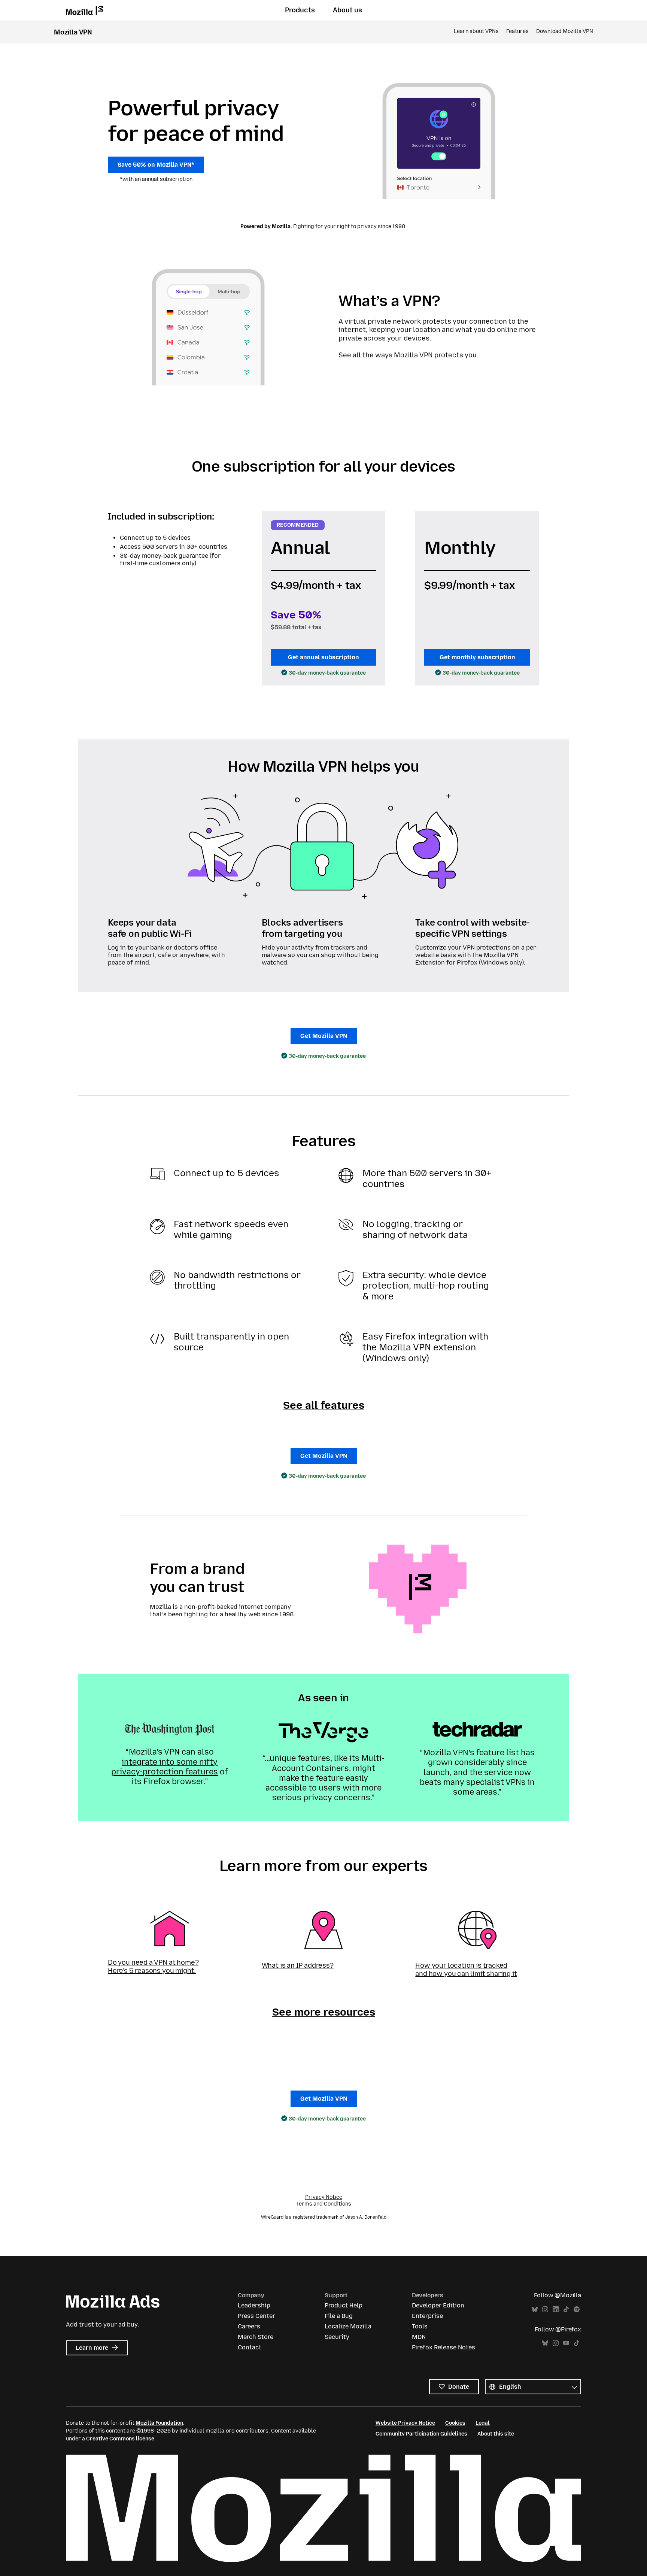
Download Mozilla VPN (565, 31)
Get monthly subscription (477, 657)
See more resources (324, 2012)
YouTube (566, 2343)
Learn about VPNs (476, 31)
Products (300, 10)
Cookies (455, 2423)
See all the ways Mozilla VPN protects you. (408, 355)
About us (347, 10)
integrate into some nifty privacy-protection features (165, 1767)
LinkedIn (556, 2309)
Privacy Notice (324, 2197)
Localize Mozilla (348, 2326)
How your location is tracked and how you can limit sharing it (466, 1970)
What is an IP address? (298, 1965)
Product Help (344, 2305)
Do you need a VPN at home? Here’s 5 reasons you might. (153, 1967)
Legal (483, 2423)
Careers (249, 2326)
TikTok (566, 2309)
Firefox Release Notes (444, 2347)
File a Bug (339, 2316)
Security (337, 2337)
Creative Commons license (120, 2439)
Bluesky (535, 2309)
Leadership (254, 2305)
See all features (324, 1405)
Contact (250, 2347)
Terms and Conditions (324, 2204)
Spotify (577, 2309)
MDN (419, 2337)
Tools (420, 2326)
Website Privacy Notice (405, 2423)
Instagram (545, 2309)
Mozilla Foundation (159, 2423)
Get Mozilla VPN (324, 1036)
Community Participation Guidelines (421, 2434)
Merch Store (256, 2337)
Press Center (256, 2316)
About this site (496, 2434)
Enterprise (427, 2316)
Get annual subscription (323, 657)
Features (517, 31)
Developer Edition (438, 2305)
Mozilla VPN (73, 32)
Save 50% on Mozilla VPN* (156, 165)
